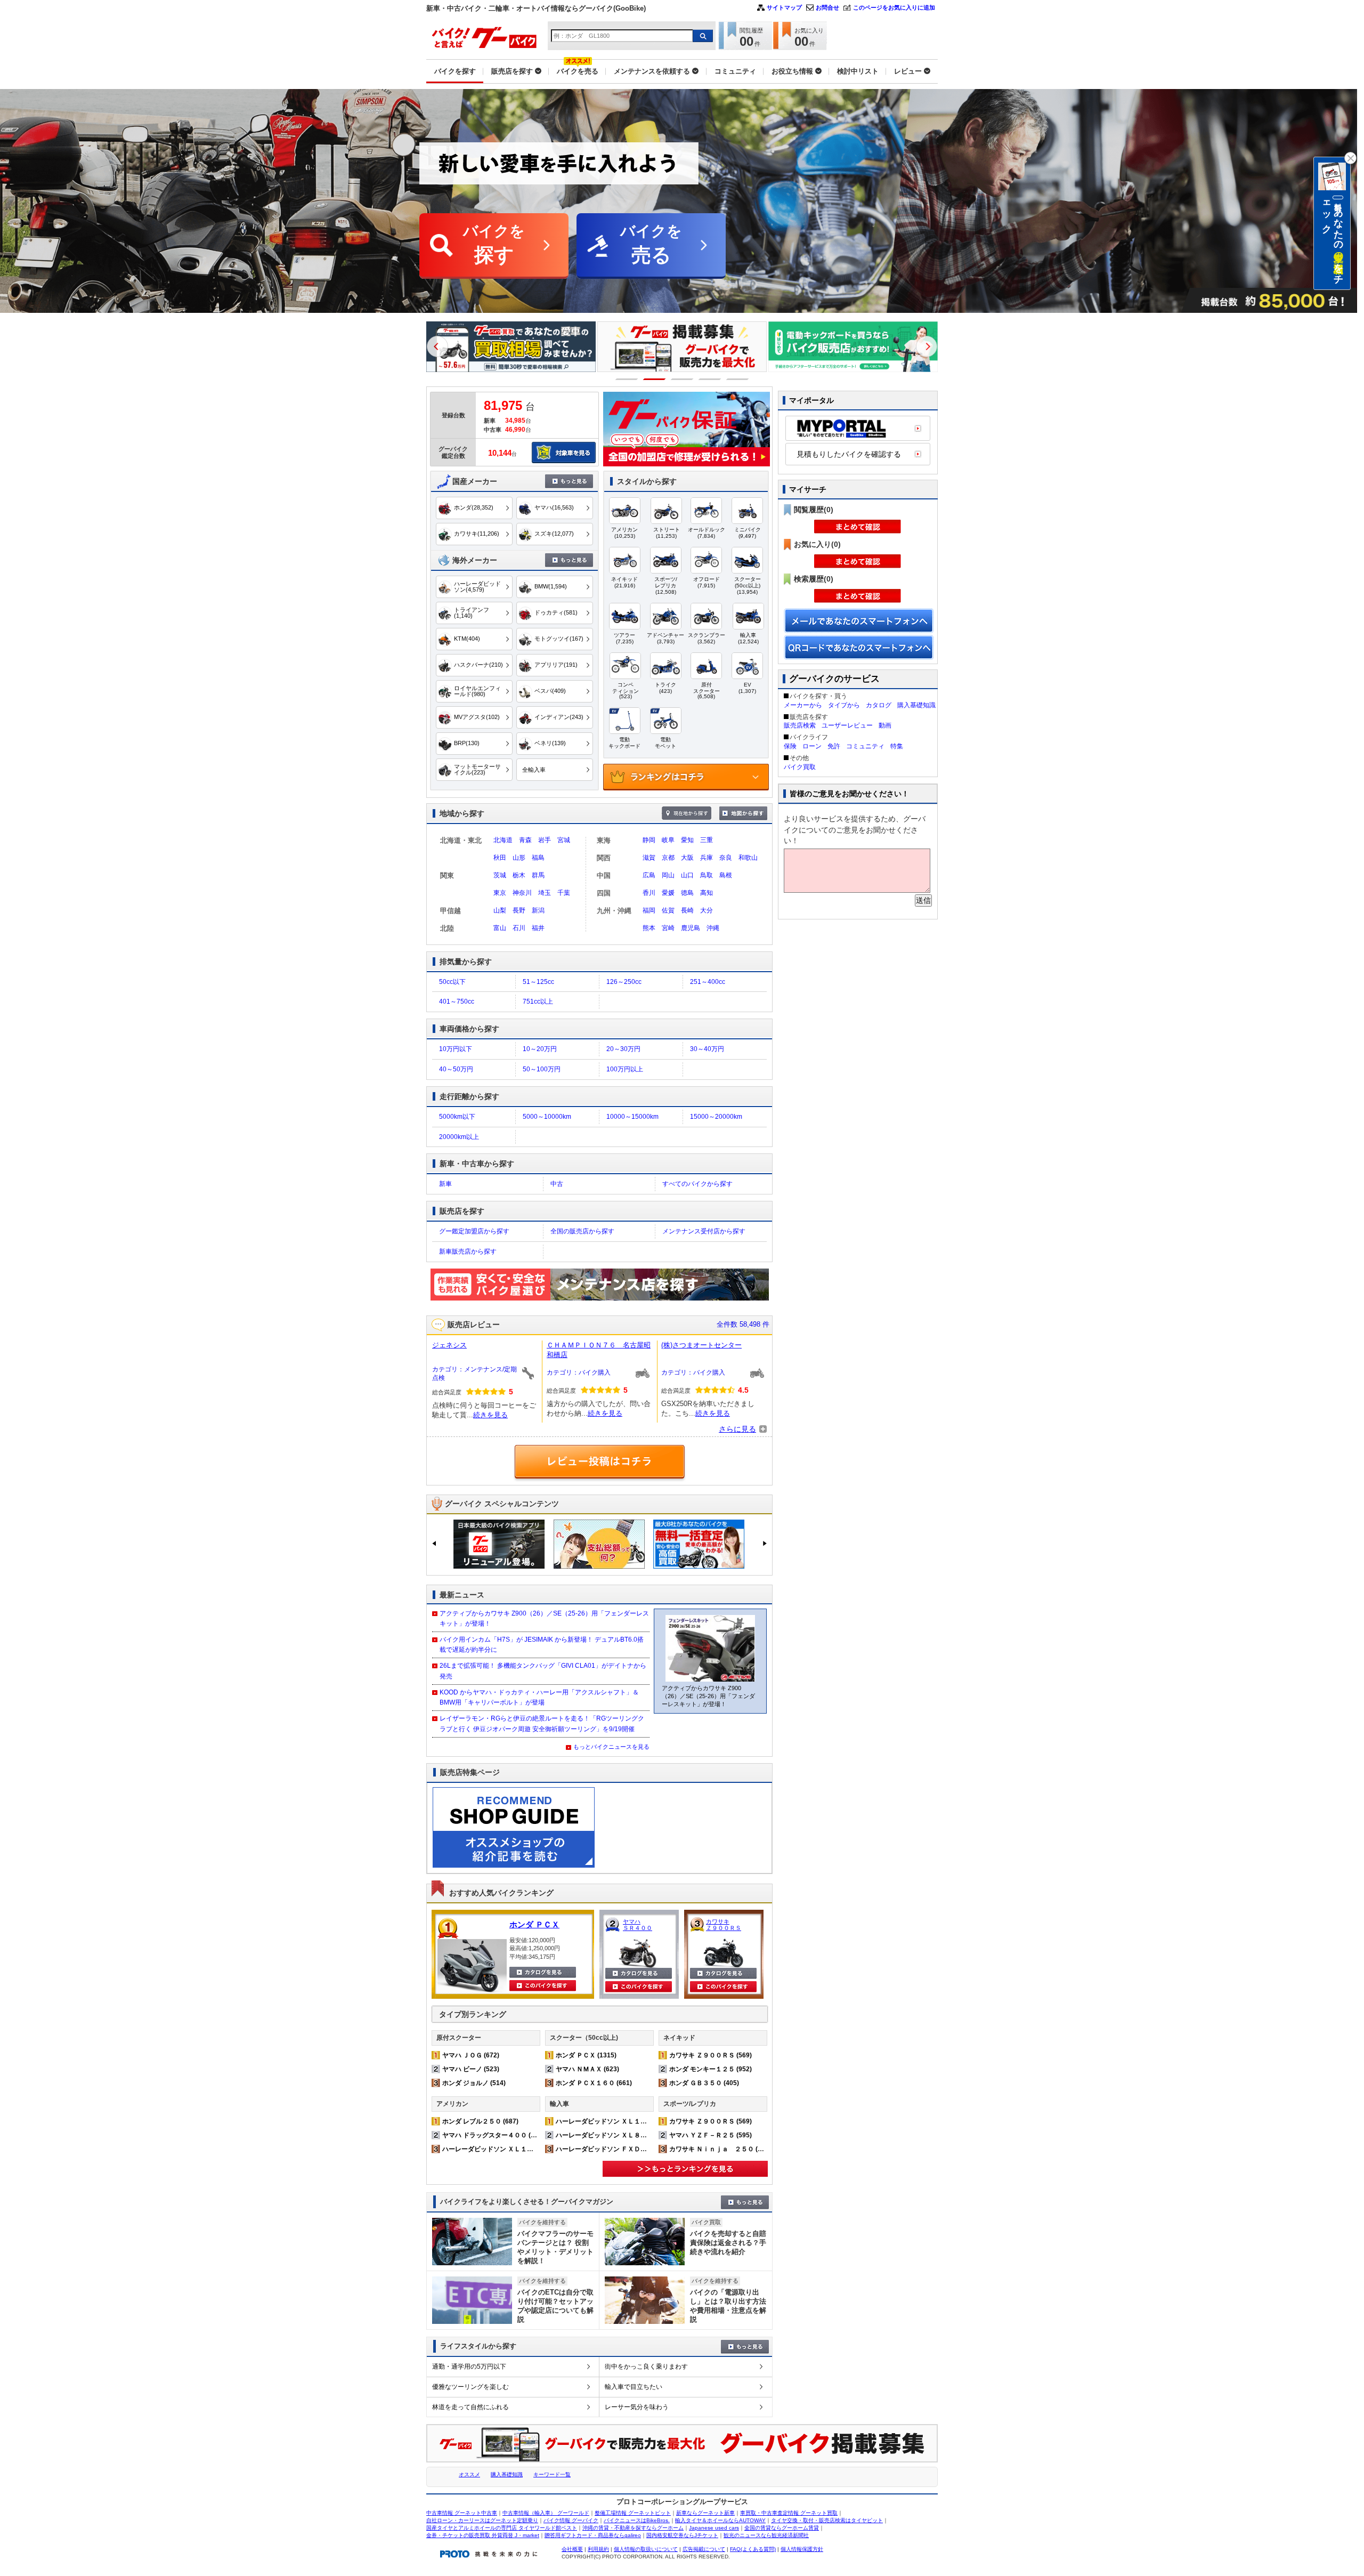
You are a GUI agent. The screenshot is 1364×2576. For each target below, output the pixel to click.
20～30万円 (623, 1049)
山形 (519, 858)
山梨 (500, 910)
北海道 (503, 840)
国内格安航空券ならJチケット (682, 2535)
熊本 (649, 928)
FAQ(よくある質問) (753, 2549)
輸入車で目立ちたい (634, 2387)
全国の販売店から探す (582, 1231)
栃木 (519, 875)
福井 (538, 928)
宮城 (564, 840)
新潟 (538, 910)
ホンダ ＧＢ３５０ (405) (704, 2083)
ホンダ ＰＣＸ (534, 1924)
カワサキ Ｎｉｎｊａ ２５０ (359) (720, 2149)
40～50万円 (456, 1069)
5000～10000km (547, 1117)
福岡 (649, 910)
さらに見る (737, 1429)
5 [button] (738, 379)
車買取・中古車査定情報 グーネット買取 (789, 2513)
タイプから (844, 705)
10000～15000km (632, 1117)
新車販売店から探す (468, 1251)
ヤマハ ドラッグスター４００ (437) (493, 2135)
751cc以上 (538, 1002)
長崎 (687, 910)
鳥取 (707, 875)
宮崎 (668, 928)
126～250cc (624, 982)
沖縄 (713, 928)
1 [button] (627, 379)
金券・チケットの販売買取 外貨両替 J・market (483, 2535)
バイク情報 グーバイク (571, 2520)
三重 (707, 840)
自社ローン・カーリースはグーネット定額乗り (482, 2520)
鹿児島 (691, 928)
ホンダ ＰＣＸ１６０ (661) (594, 2083)
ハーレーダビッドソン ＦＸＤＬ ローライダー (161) (632, 2149)
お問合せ (827, 7)
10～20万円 (540, 1049)
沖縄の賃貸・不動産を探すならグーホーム (633, 2528)
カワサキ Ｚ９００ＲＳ (724, 1925)
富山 (500, 928)
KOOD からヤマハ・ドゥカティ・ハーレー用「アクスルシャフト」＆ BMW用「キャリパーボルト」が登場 (539, 1697)
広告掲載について (704, 2549)
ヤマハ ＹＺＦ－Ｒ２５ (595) (711, 2135)
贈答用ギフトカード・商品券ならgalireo (593, 2535)
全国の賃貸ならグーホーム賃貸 (782, 2528)
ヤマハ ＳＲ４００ (638, 1925)
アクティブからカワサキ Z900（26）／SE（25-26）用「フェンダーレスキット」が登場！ (544, 1618)
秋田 (500, 858)
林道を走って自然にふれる (470, 2407)
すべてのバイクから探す (697, 1184)
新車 (445, 1184)
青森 (525, 840)
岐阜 (668, 840)
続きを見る (490, 1415)
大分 (707, 910)
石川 (519, 928)
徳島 (687, 893)
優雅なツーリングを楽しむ (470, 2387)
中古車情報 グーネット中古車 (462, 2513)
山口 (687, 875)
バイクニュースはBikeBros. (637, 2520)
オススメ (469, 2474)
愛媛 (668, 893)
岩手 (545, 840)
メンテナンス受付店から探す (704, 1231)
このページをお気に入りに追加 (894, 7)
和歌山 (748, 858)
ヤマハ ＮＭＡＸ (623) (587, 2069)
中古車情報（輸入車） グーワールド (546, 2513)
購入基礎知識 (916, 705)
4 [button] (710, 379)
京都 (668, 858)
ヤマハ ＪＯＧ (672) (471, 2055)
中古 (557, 1184)
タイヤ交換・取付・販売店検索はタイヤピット (827, 2520)
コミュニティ (865, 746)
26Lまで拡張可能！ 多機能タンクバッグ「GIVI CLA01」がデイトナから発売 (543, 1671)
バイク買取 (800, 767)
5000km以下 (457, 1117)
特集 (897, 746)
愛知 (687, 840)
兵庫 (707, 858)
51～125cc (538, 982)
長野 (519, 910)
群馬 (538, 875)
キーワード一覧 (552, 2474)
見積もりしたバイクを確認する (849, 454)
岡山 (668, 875)
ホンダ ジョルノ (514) (474, 2083)
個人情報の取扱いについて (646, 2549)
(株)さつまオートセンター (701, 1345)
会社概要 (572, 2549)
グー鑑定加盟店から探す (474, 1231)
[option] (499, 347)
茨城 (500, 875)
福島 (538, 858)
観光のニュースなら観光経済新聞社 (766, 2535)
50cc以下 (452, 982)
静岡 (649, 840)
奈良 (726, 858)
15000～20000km (716, 1117)
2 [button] (655, 379)
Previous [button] (437, 346)
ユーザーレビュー (847, 725)
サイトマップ (784, 7)
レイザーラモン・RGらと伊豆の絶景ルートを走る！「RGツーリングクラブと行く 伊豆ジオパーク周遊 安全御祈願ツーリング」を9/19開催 (542, 1723)
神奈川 (522, 893)
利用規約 (598, 2549)
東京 (500, 893)
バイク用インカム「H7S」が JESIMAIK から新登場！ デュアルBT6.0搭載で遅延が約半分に (542, 1645)
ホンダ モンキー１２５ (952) (711, 2069)
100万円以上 (625, 1069)
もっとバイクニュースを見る (611, 1747)
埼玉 (545, 893)
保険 (790, 746)
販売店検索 (800, 725)
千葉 (564, 893)
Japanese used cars (714, 2528)
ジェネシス (449, 1345)
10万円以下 (456, 1049)
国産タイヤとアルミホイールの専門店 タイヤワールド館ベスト (502, 2528)
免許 (834, 746)
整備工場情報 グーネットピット (633, 2513)
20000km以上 (459, 1137)
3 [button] (682, 379)
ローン (812, 746)
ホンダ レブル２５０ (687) (480, 2121)
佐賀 (668, 910)
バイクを (494, 244)
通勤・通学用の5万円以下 (469, 2367)
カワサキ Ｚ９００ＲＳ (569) (711, 2055)
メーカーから (803, 705)
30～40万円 (707, 1049)
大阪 (687, 858)
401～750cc (457, 1002)
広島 (649, 875)
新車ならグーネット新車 (705, 2513)
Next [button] (927, 346)
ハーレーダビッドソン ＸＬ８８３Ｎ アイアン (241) (632, 2135)
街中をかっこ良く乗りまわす (646, 2367)
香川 (649, 893)
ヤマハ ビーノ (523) (471, 2069)
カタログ (879, 705)
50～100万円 (542, 1069)
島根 (726, 875)
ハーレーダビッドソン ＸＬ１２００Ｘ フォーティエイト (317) (535, 2149)
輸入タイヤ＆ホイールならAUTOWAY (720, 2520)
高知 (707, 893)
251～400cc (708, 982)
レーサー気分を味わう (637, 2407)
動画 (885, 725)
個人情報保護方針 (802, 2549)
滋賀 (649, 858)
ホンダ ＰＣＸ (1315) (586, 2055)
